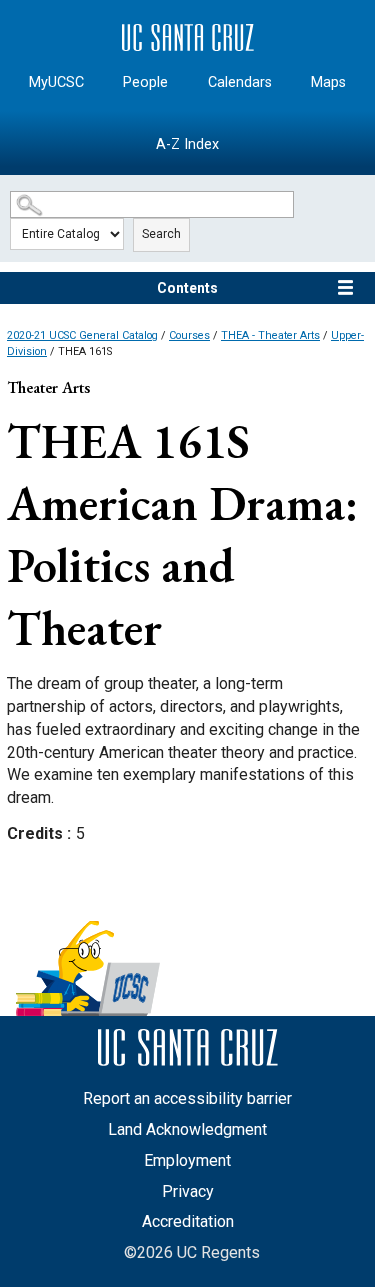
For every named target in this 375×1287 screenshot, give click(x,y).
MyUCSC (56, 82)
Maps (328, 82)
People (145, 82)
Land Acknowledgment (187, 1129)
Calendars (240, 82)
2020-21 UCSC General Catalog (82, 335)
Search (161, 234)
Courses (189, 335)
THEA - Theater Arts (270, 335)
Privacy (188, 1191)
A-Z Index (187, 144)
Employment (187, 1160)
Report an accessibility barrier (187, 1098)
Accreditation (188, 1221)
